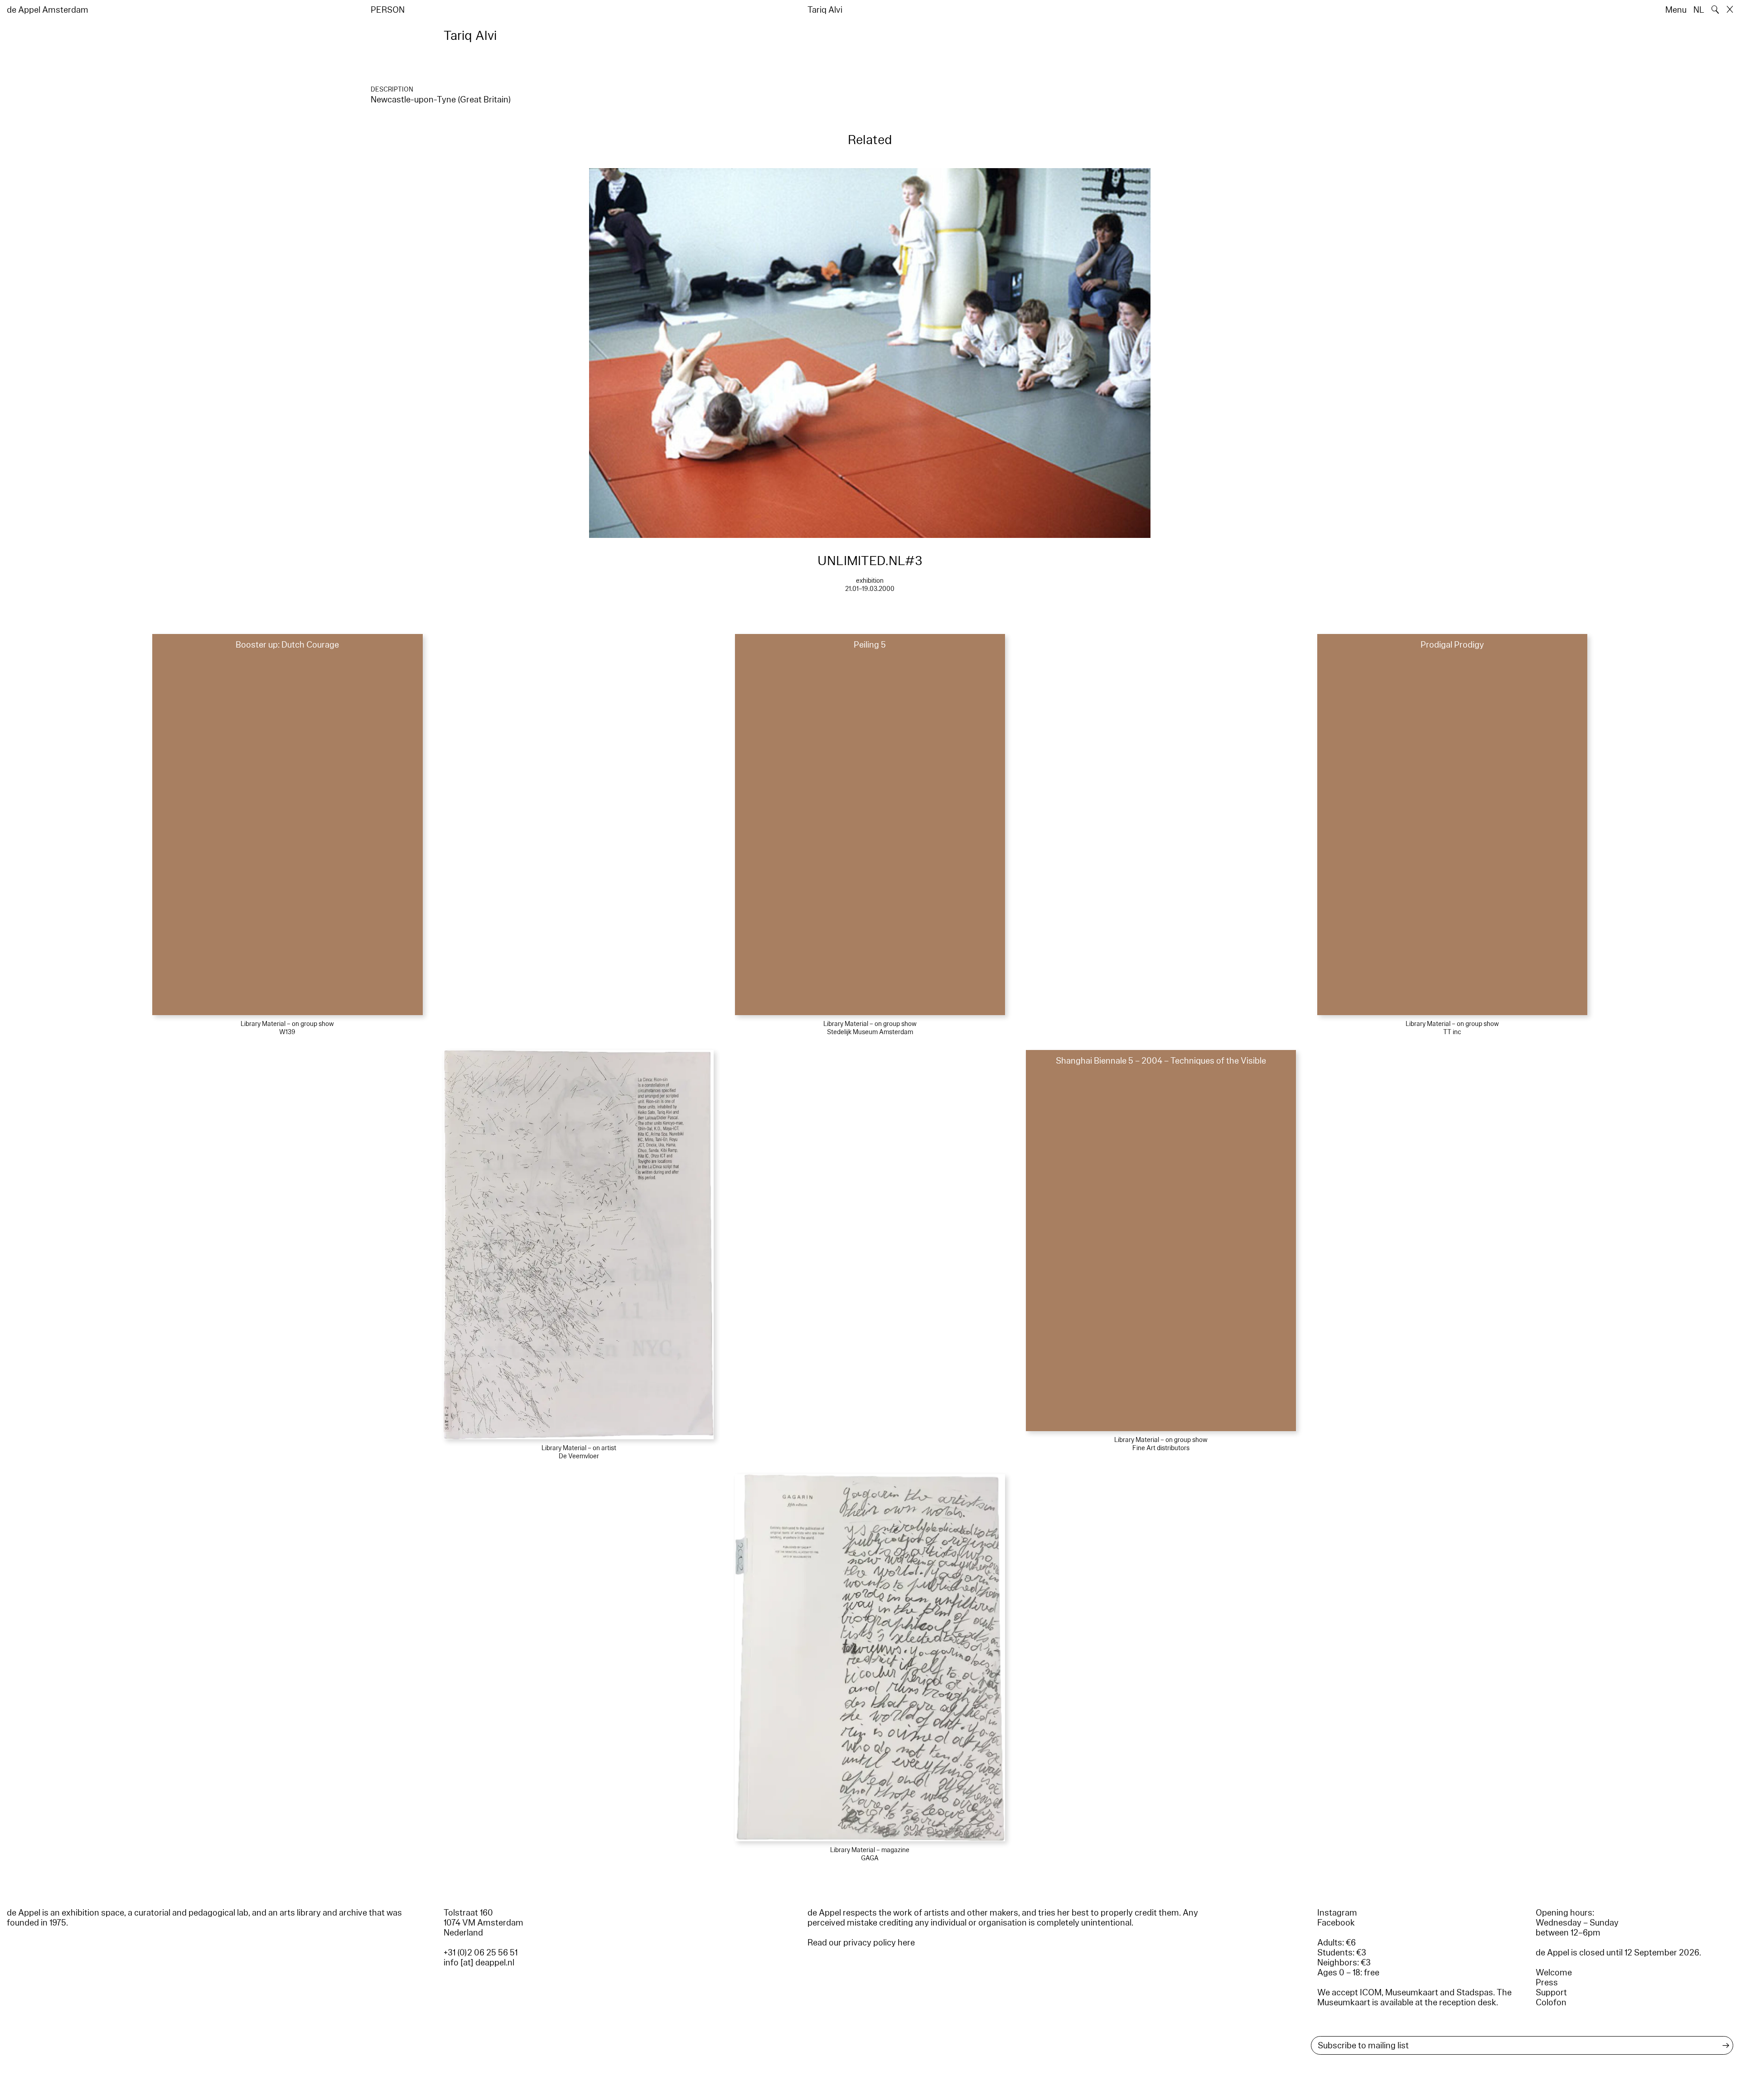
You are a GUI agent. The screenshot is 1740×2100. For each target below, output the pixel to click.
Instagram (1337, 1913)
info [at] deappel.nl (479, 1963)
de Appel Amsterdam (48, 10)
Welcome (1554, 1973)
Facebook (1336, 1923)
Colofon (1551, 2003)
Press (1547, 1983)
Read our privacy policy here (861, 1943)
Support (1551, 1993)
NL (1699, 10)
